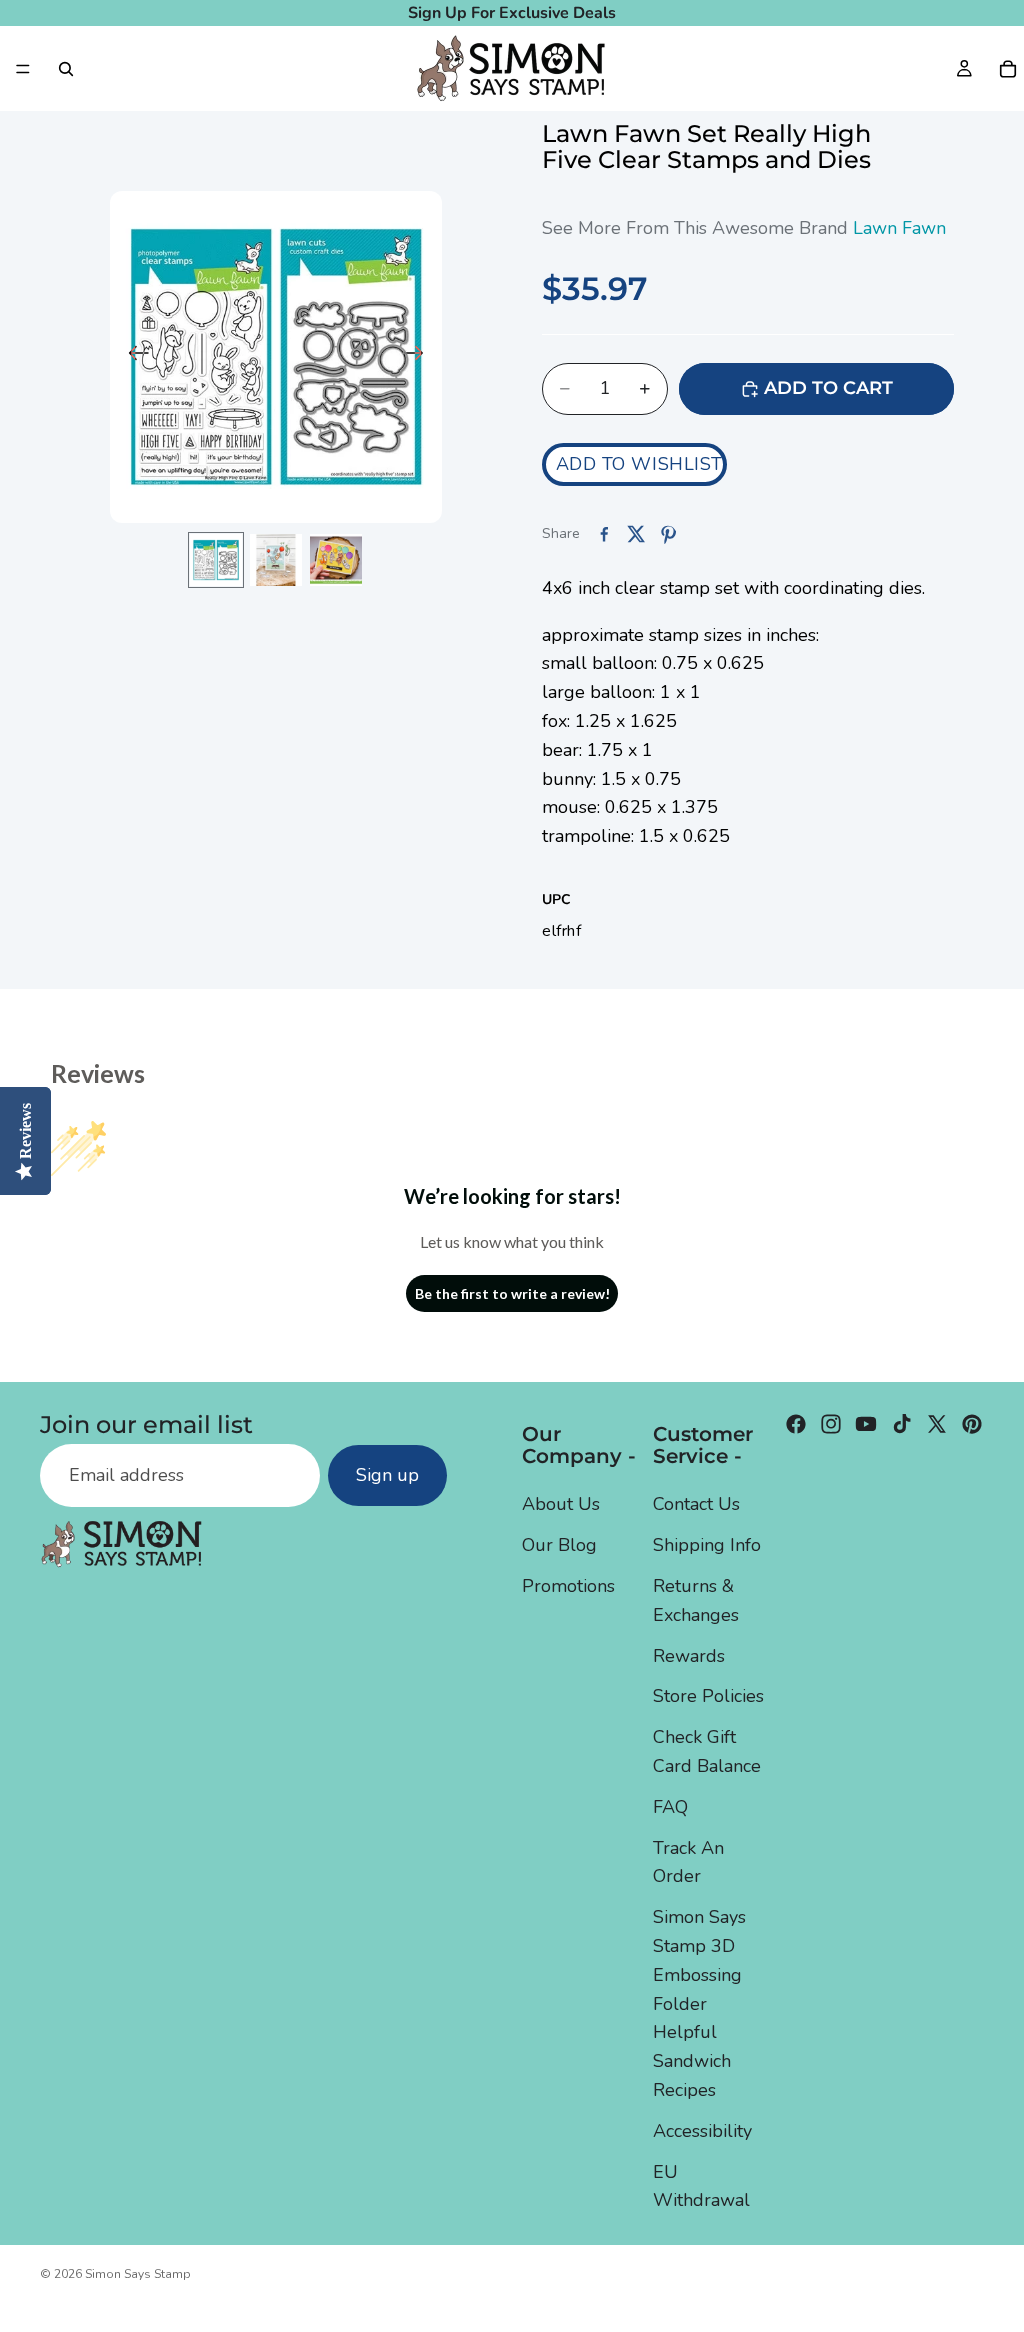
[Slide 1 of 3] (216, 560)
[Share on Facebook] (604, 534)
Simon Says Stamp (138, 2274)
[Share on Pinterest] (668, 534)
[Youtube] (866, 1424)
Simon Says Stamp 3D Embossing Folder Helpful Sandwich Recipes (699, 2003)
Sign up (387, 1475)
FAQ (670, 1807)
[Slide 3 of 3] (336, 560)
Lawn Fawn (899, 228)
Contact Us (696, 1504)
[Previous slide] (132, 357)
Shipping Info (707, 1545)
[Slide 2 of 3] (276, 560)
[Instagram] (831, 1424)
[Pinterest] (972, 1424)
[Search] (66, 69)
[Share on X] (636, 534)
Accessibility (702, 2131)
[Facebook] (796, 1424)
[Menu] (23, 69)
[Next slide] (419, 357)
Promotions (568, 1586)
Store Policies (708, 1696)
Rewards (689, 1655)
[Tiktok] (902, 1424)
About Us (561, 1504)
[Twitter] (937, 1424)
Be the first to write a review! (512, 1293)
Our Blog (559, 1545)
